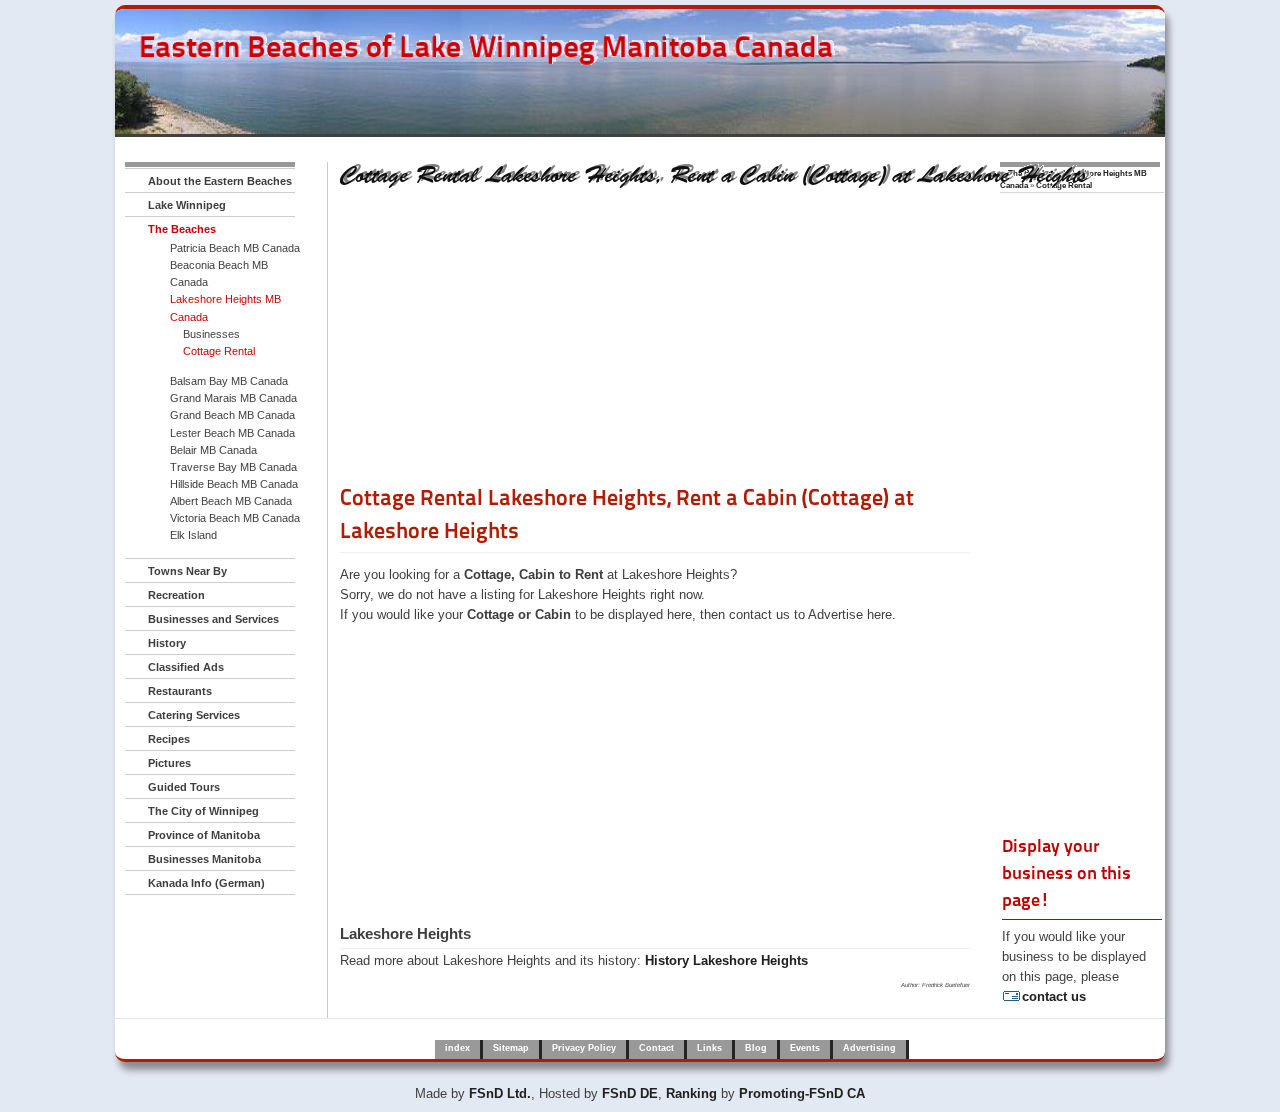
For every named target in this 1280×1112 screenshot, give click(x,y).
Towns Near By (187, 571)
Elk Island (193, 535)
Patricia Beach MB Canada (235, 248)
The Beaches (182, 229)
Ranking (691, 1093)
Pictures (169, 763)
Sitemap (511, 1048)
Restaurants (180, 691)
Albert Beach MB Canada (231, 501)
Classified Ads (186, 667)
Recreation (176, 595)
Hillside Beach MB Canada (234, 484)
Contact (656, 1048)
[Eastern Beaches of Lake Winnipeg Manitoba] (475, 88)
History (167, 643)
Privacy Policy (584, 1048)
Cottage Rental (219, 351)
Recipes (169, 739)
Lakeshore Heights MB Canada (225, 307)
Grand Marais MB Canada (233, 398)
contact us (1054, 996)
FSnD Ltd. (500, 1093)
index (457, 1048)
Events (805, 1048)
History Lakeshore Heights (726, 960)
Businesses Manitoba (204, 859)
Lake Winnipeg (187, 205)
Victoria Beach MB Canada (235, 518)
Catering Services (194, 715)
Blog (756, 1048)
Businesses (211, 334)
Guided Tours (184, 787)
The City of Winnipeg (203, 811)
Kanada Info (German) (206, 883)
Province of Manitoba (204, 835)
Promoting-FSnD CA (802, 1093)
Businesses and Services (213, 619)
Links (709, 1048)
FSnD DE (630, 1093)
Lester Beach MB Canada (232, 433)
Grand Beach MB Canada (232, 415)
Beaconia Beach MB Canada (219, 273)
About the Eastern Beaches (220, 181)
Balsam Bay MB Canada (229, 381)
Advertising (869, 1048)
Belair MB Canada (213, 450)
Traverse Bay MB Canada (233, 467)
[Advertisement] (655, 343)
